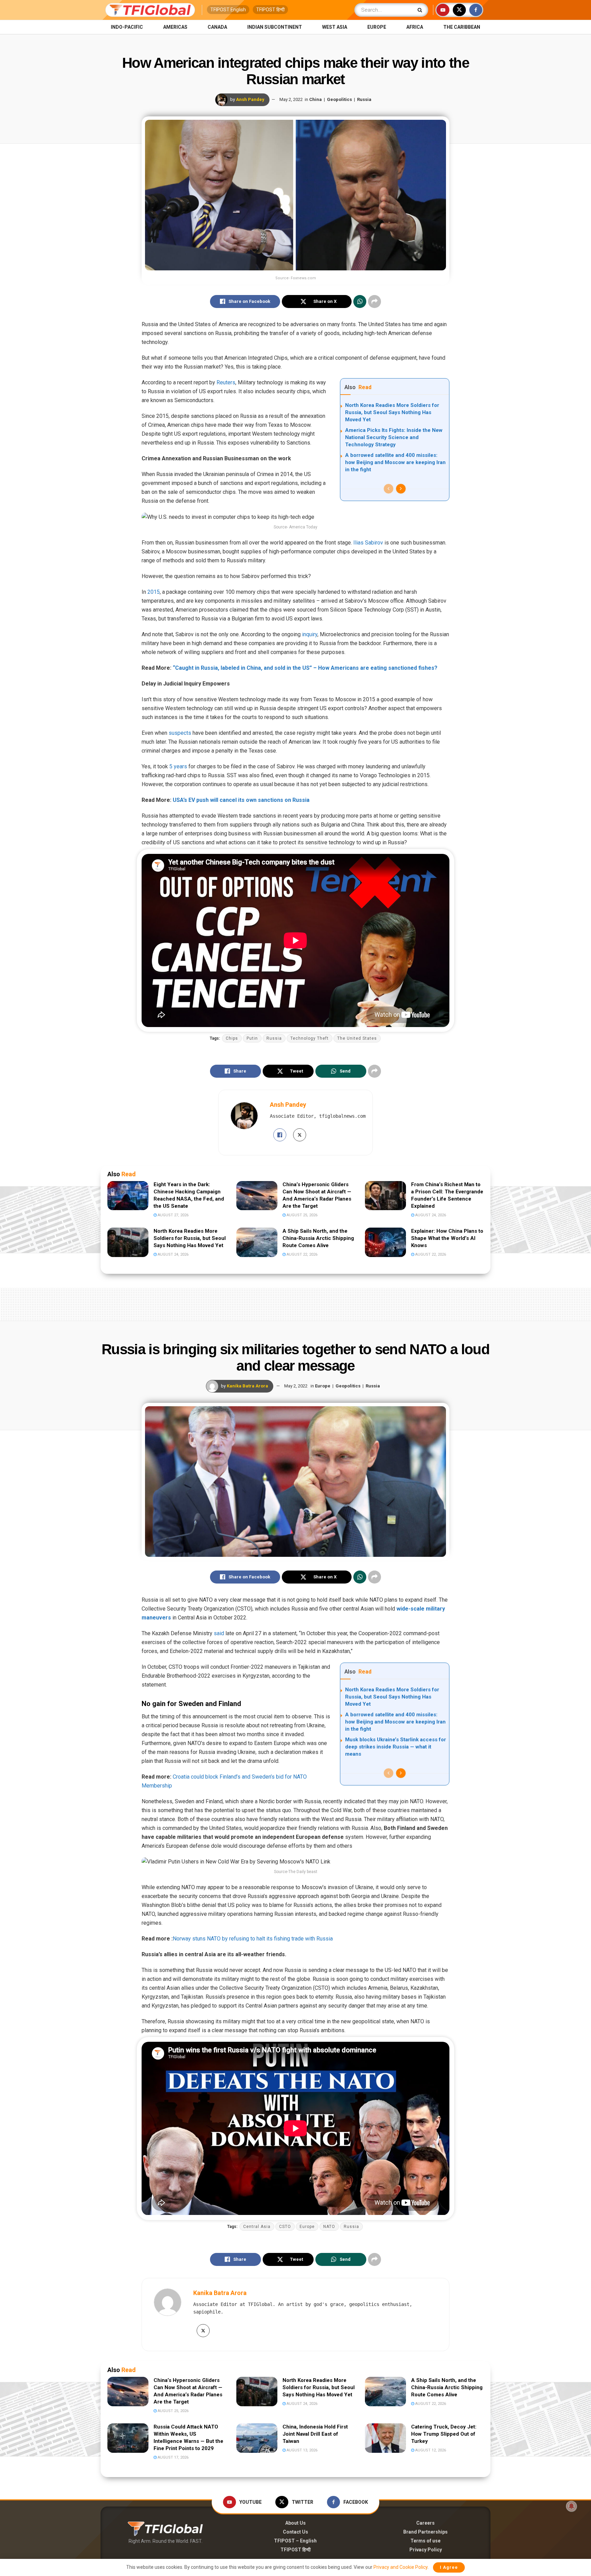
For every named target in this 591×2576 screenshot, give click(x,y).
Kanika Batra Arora (247, 1386)
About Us (295, 2523)
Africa (415, 27)
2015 (154, 592)
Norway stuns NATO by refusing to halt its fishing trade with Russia (253, 1939)
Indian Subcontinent (275, 27)
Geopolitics (339, 99)
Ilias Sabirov (368, 543)
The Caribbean (462, 27)
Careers (425, 2523)
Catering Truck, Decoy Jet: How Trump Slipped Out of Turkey (444, 2434)
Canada (217, 27)
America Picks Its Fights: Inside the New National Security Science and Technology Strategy (394, 437)
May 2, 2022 (291, 99)
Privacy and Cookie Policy (400, 2567)
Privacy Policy (426, 2550)
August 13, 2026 (301, 2450)
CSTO (285, 2227)
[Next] (401, 489)
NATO (329, 2227)
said (219, 1633)
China (316, 99)
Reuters (226, 382)
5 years (178, 766)
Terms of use (425, 2541)
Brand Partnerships (425, 2532)
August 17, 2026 (173, 2457)
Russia (364, 99)
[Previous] (389, 489)
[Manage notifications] (572, 2506)
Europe (377, 27)
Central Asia (257, 2227)
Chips (232, 1038)
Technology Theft (310, 1038)
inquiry (310, 634)
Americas (175, 27)
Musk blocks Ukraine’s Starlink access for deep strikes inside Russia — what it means (396, 1747)
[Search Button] (421, 10)
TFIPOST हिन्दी (270, 10)
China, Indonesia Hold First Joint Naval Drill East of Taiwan (315, 2434)
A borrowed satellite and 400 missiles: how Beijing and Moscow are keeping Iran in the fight (395, 462)
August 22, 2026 (301, 1254)
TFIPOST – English (295, 2541)
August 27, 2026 (173, 1215)
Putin (252, 1038)
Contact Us (295, 2532)
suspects (180, 733)
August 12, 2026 (430, 2450)
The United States (357, 1038)
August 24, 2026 (430, 1215)
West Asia (335, 27)
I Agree (449, 2567)
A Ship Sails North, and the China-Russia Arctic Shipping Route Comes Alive (318, 1238)
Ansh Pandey (250, 99)
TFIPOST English (228, 10)
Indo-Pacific (127, 27)
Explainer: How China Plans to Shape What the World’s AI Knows (447, 1238)
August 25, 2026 (301, 1215)
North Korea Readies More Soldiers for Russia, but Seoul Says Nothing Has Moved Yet (392, 412)
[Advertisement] (295, 1303)
